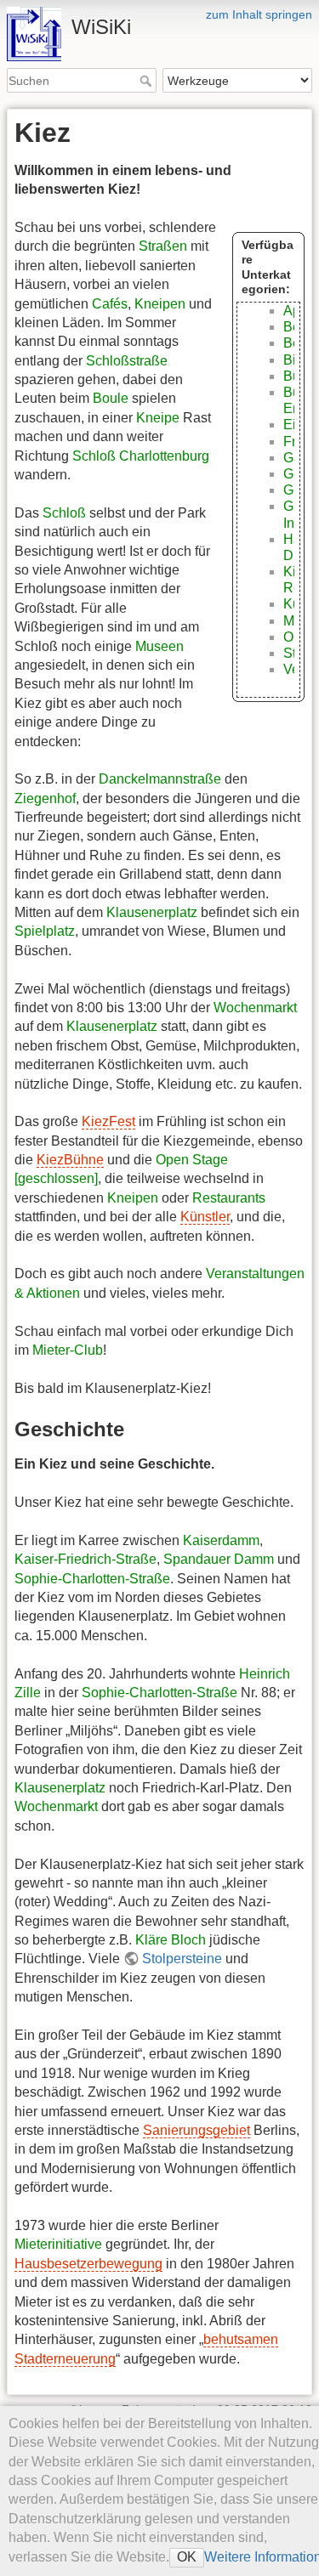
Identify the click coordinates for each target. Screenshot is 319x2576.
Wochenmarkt (255, 1008)
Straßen (163, 246)
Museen (159, 646)
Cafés (110, 304)
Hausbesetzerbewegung (88, 2264)
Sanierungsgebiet (197, 2130)
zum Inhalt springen (259, 14)
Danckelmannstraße (160, 779)
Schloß (64, 513)
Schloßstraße (127, 361)
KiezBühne (70, 1160)
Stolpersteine (182, 1959)
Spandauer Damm (219, 1559)
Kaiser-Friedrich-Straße (85, 1559)
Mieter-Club (68, 1350)
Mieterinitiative (58, 2244)
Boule (111, 398)
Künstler (205, 1217)
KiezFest (108, 1121)
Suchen (148, 81)
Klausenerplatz (152, 912)
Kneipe (158, 418)
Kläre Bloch (171, 1940)
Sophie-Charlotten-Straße (92, 1579)
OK (187, 2557)
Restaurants (229, 1198)
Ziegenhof (45, 798)
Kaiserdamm (221, 1540)
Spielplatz (45, 931)
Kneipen (160, 304)
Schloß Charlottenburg (141, 456)
